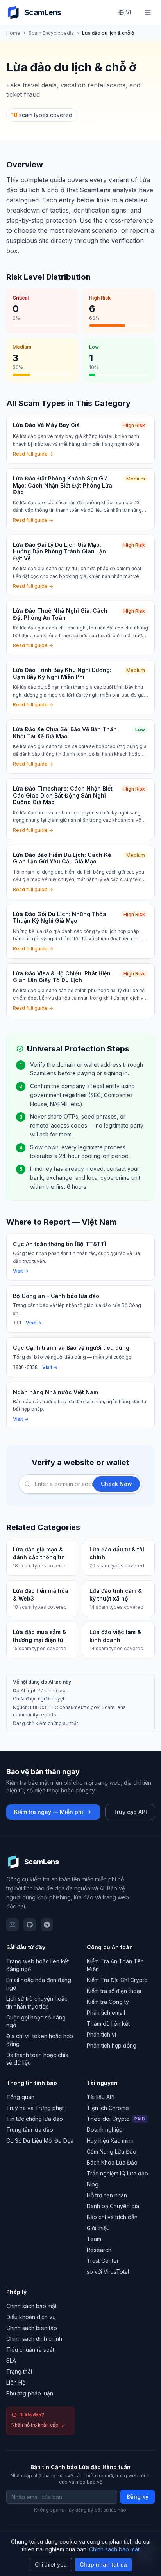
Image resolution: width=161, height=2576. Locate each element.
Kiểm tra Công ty (108, 2002)
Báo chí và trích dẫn (112, 2217)
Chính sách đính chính (34, 2339)
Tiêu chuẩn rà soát (30, 2350)
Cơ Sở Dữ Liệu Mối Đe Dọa (40, 2141)
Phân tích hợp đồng (112, 2045)
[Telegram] (47, 1925)
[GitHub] (30, 1925)
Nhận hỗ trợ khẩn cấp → (38, 2425)
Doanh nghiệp (105, 2130)
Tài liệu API (101, 2097)
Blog (93, 2184)
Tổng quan (20, 2097)
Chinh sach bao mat (114, 2549)
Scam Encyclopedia (51, 33)
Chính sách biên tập (32, 2328)
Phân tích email (106, 2013)
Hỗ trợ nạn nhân (107, 2195)
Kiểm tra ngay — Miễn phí (49, 1812)
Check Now (116, 1484)
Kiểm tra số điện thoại (114, 1991)
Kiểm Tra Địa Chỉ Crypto (117, 1980)
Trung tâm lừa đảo (30, 2130)
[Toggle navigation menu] (148, 12)
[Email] (13, 1925)
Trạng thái (19, 2371)
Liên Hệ (16, 2382)
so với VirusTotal (108, 2272)
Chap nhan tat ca (103, 2564)
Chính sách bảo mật (31, 2306)
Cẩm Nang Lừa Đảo (112, 2151)
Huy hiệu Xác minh (110, 2141)
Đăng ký (138, 2497)
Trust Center (103, 2261)
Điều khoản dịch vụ (31, 2317)
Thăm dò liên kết (108, 2024)
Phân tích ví (101, 2034)
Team (94, 2239)
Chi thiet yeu (51, 2564)
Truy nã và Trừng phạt (35, 2108)
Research (99, 2250)
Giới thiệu (98, 2228)
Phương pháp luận (30, 2393)
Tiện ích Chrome (108, 2108)
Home (13, 33)
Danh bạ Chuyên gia (113, 2206)
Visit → (21, 1271)
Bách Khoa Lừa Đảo (112, 2162)
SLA (11, 2361)
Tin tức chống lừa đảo (35, 2119)
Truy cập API (130, 1812)
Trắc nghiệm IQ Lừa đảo (117, 2173)
